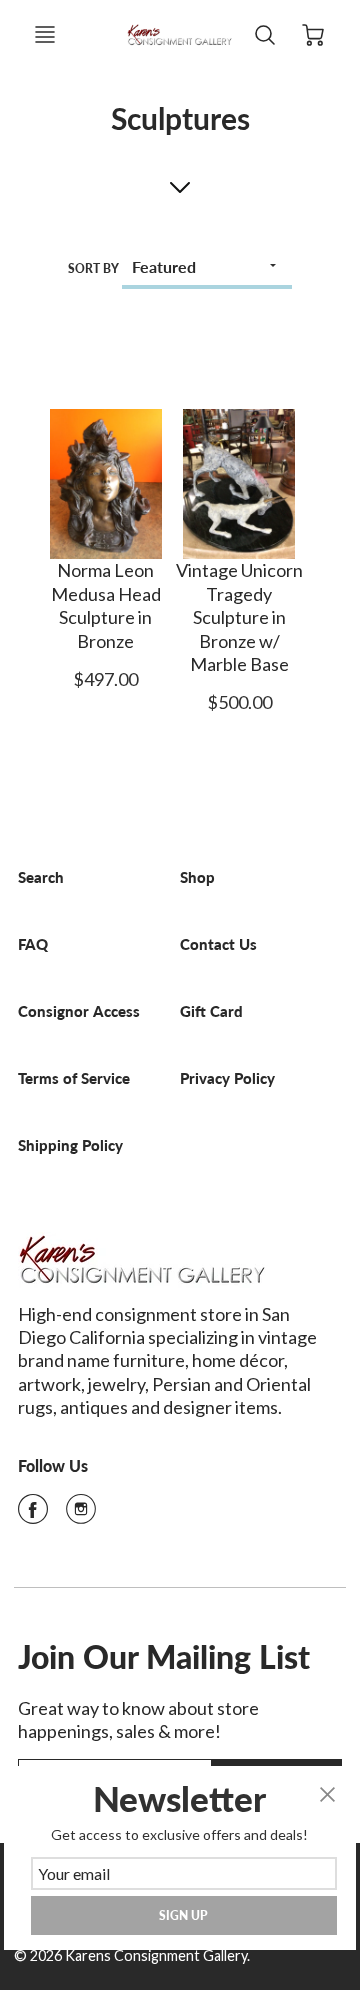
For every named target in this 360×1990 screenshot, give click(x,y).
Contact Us (218, 944)
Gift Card (211, 1011)
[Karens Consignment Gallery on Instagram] (81, 1515)
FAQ (33, 944)
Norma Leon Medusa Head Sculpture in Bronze (106, 605)
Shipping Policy (70, 1145)
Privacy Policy (227, 1078)
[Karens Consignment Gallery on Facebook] (33, 1515)
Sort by (93, 268)
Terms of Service (74, 1078)
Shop (197, 877)
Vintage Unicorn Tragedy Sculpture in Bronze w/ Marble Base (239, 617)
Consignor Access (79, 1011)
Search (41, 877)
